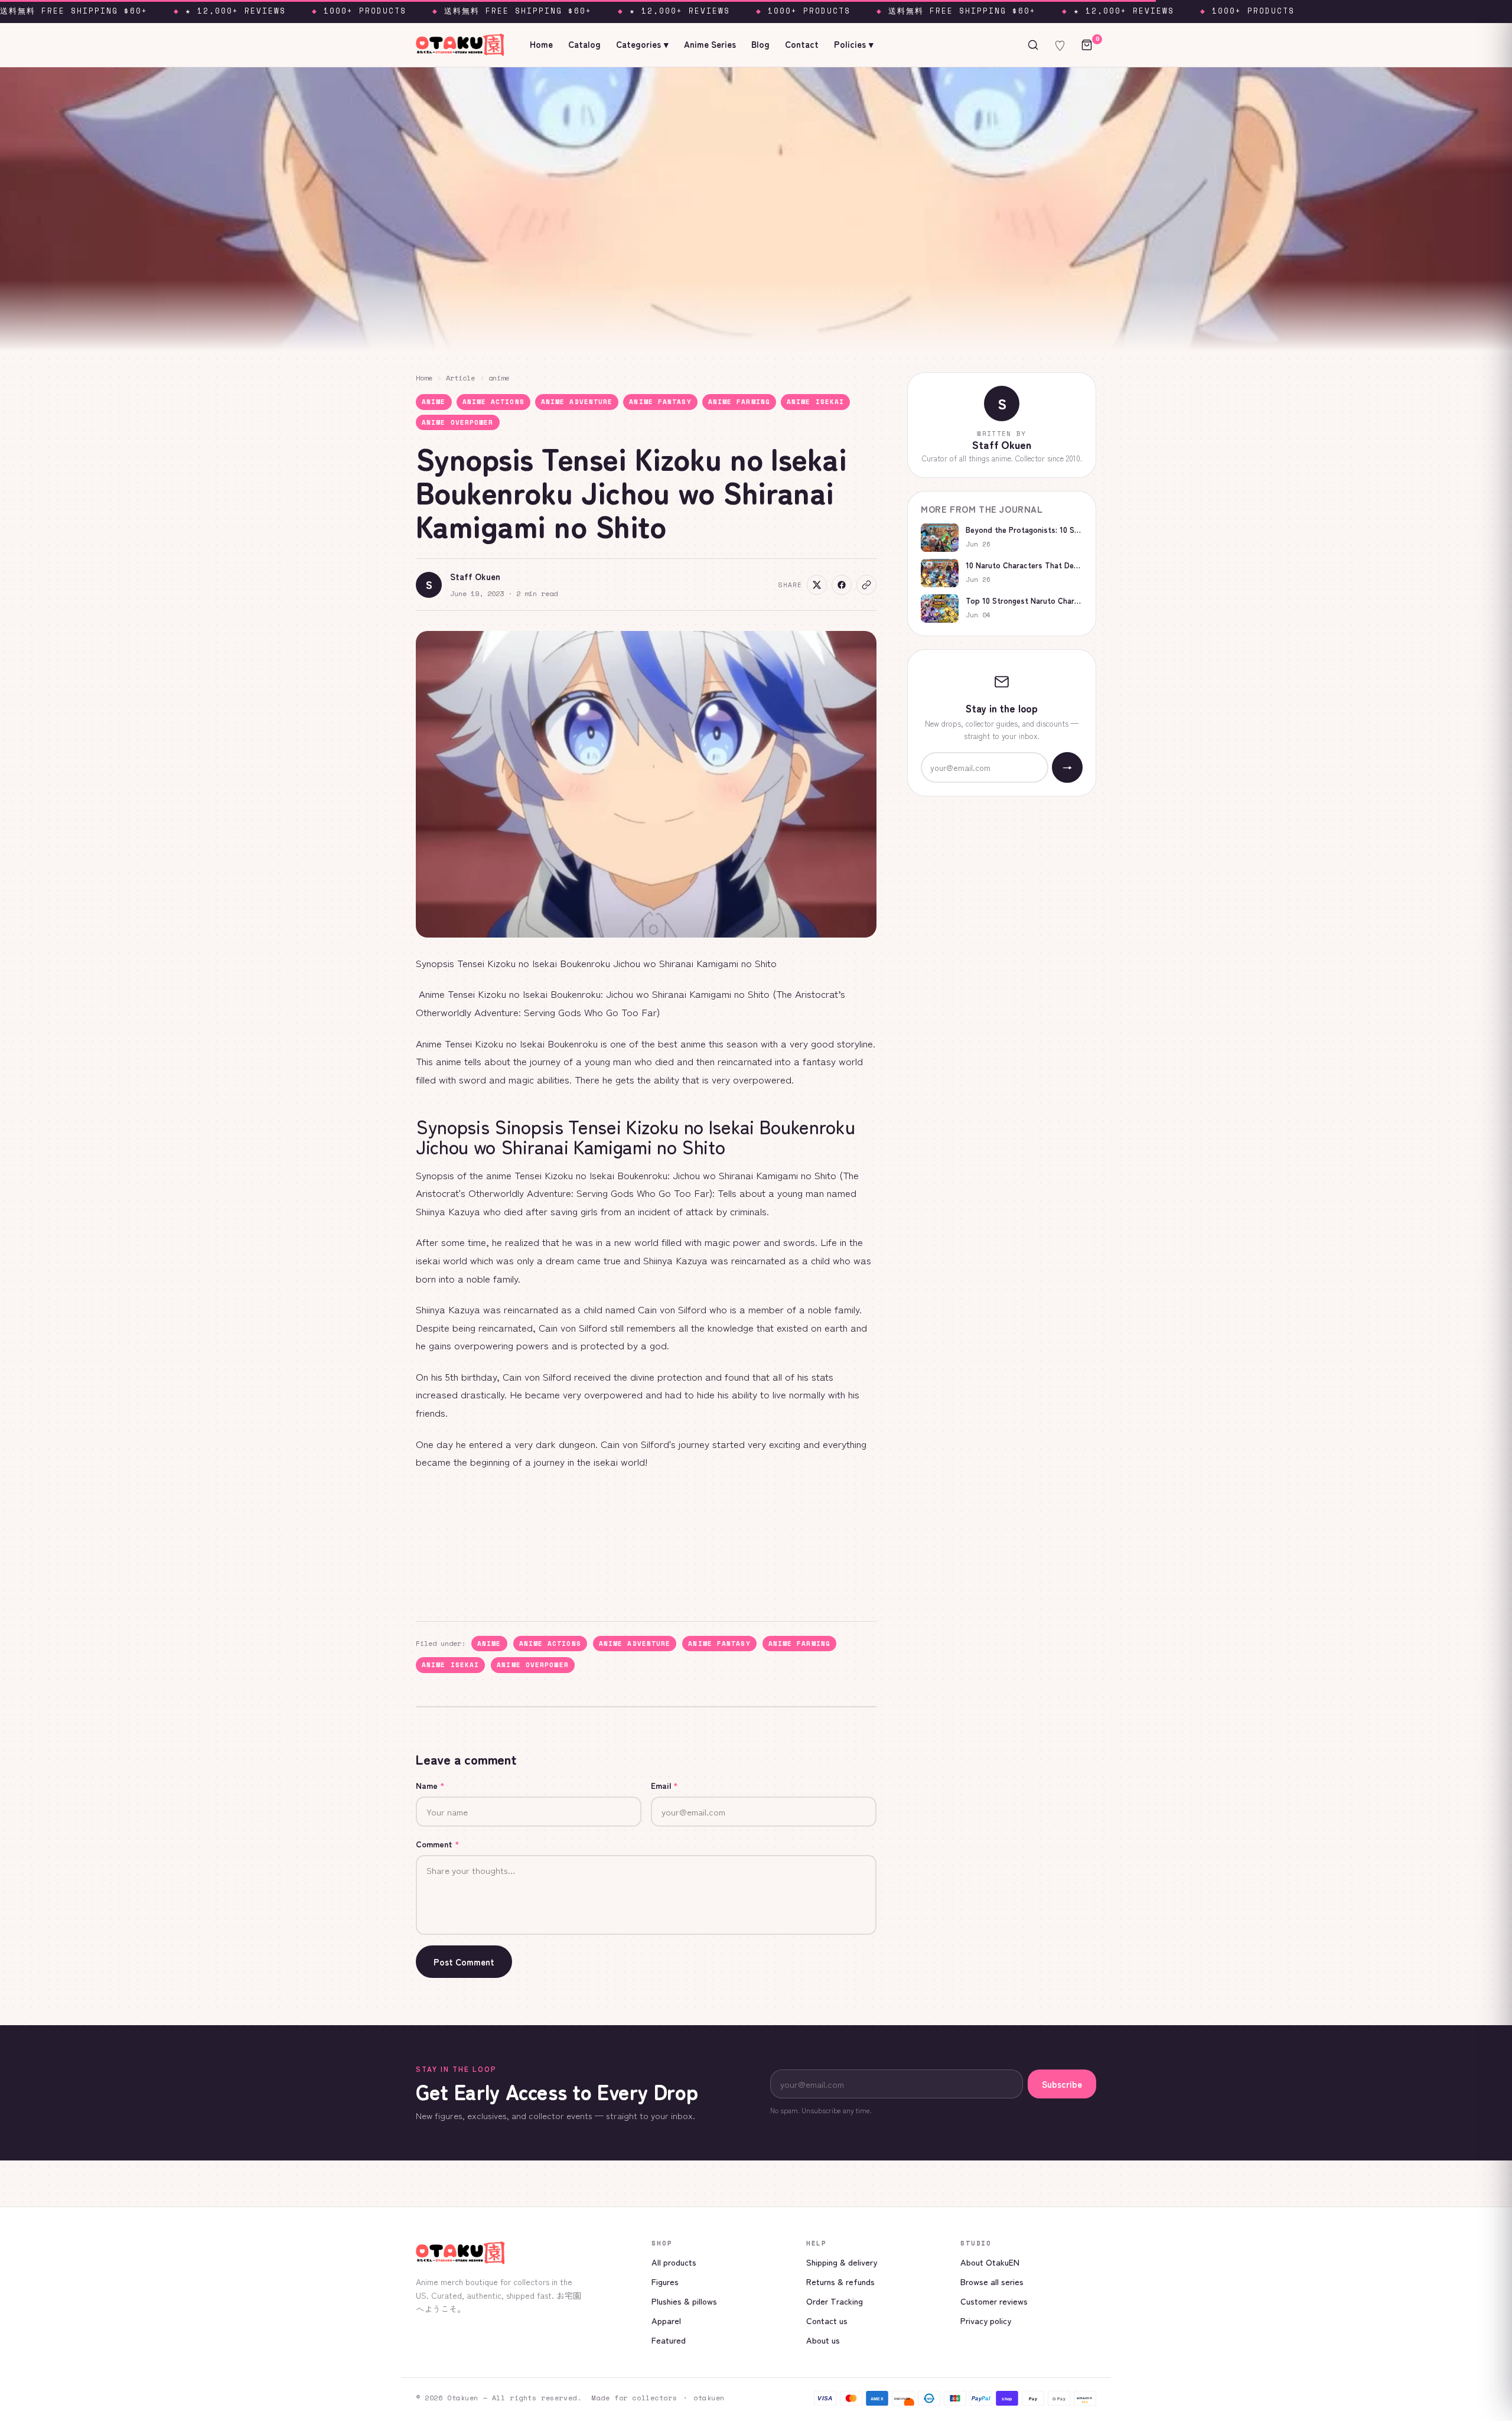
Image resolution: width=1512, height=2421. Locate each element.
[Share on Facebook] (842, 585)
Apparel (666, 2320)
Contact (802, 44)
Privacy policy (986, 2320)
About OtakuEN (990, 2262)
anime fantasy (660, 402)
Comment (438, 1844)
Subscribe (1062, 2084)
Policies (854, 44)
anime (499, 378)
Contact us (827, 2320)
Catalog (584, 44)
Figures (665, 2281)
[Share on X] (817, 585)
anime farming (739, 402)
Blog (760, 44)
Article (460, 378)
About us (823, 2340)
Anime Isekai (815, 402)
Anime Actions (493, 402)
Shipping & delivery (842, 2262)
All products (674, 2262)
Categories (642, 44)
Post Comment (464, 1962)
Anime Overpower (458, 422)
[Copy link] (866, 585)
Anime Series (710, 44)
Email (664, 1785)
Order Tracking (835, 2301)
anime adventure (577, 402)
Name (430, 1785)
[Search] (1033, 45)
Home (541, 44)
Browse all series (992, 2281)
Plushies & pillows (684, 2301)
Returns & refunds (840, 2281)
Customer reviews (994, 2301)
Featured (669, 2340)
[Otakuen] (524, 2253)
